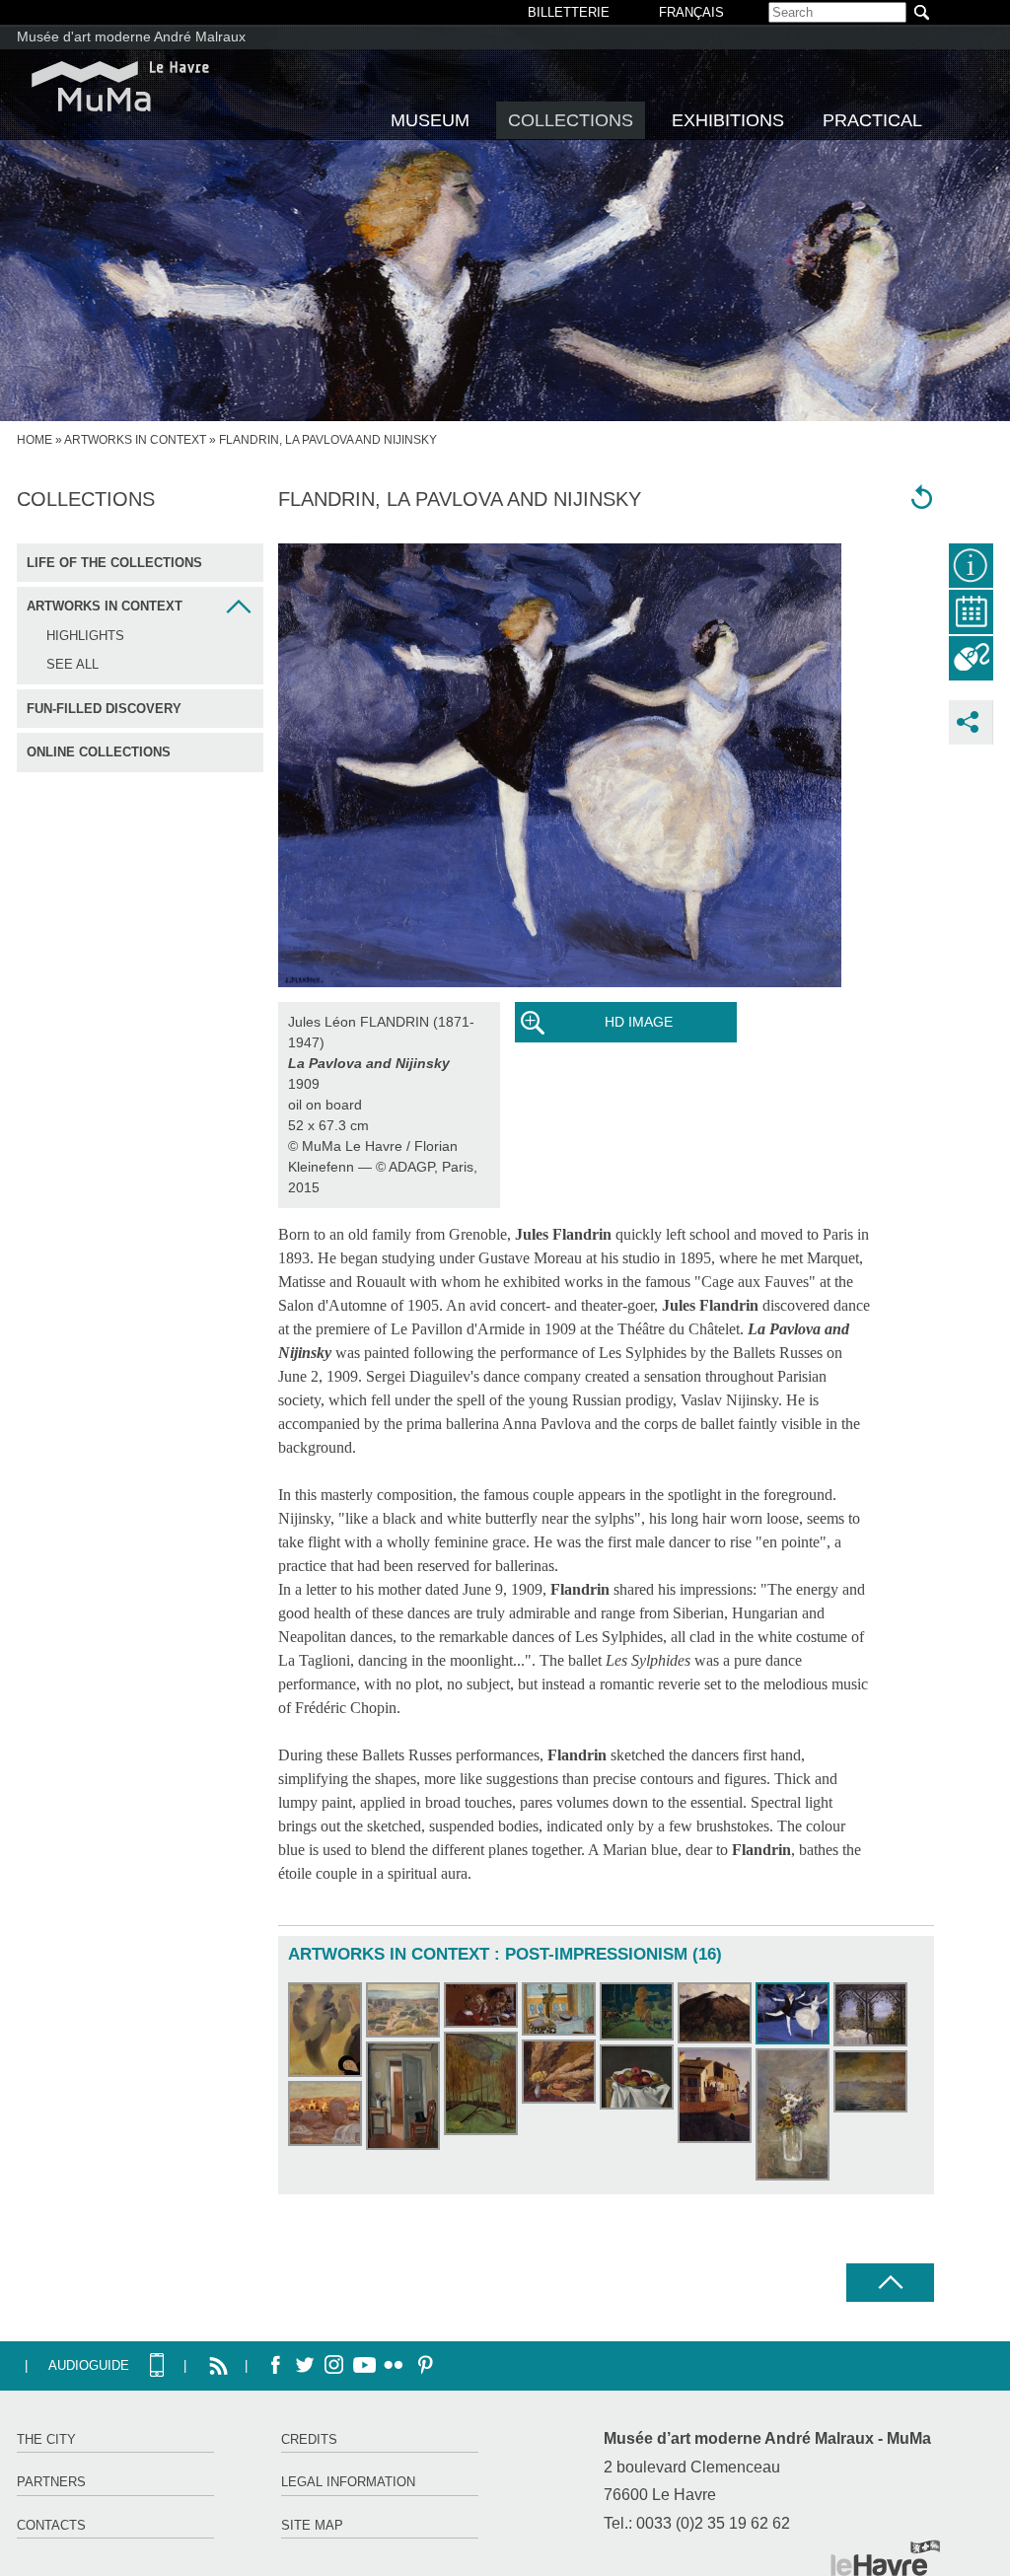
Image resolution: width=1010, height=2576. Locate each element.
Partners (51, 2482)
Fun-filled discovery (104, 709)
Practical (872, 120)
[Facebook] (275, 2366)
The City (46, 2439)
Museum (430, 120)
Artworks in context (135, 440)
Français (691, 12)
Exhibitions (728, 120)
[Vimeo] (364, 2366)
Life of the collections (114, 563)
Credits (309, 2439)
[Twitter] (305, 2366)
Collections (571, 120)
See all (72, 664)
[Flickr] (394, 2366)
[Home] (120, 86)
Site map (312, 2525)
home (35, 440)
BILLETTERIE (569, 12)
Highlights (85, 636)
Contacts (51, 2525)
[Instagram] (334, 2366)
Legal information (348, 2482)
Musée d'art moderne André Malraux (131, 36)
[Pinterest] (423, 2366)
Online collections (99, 752)
